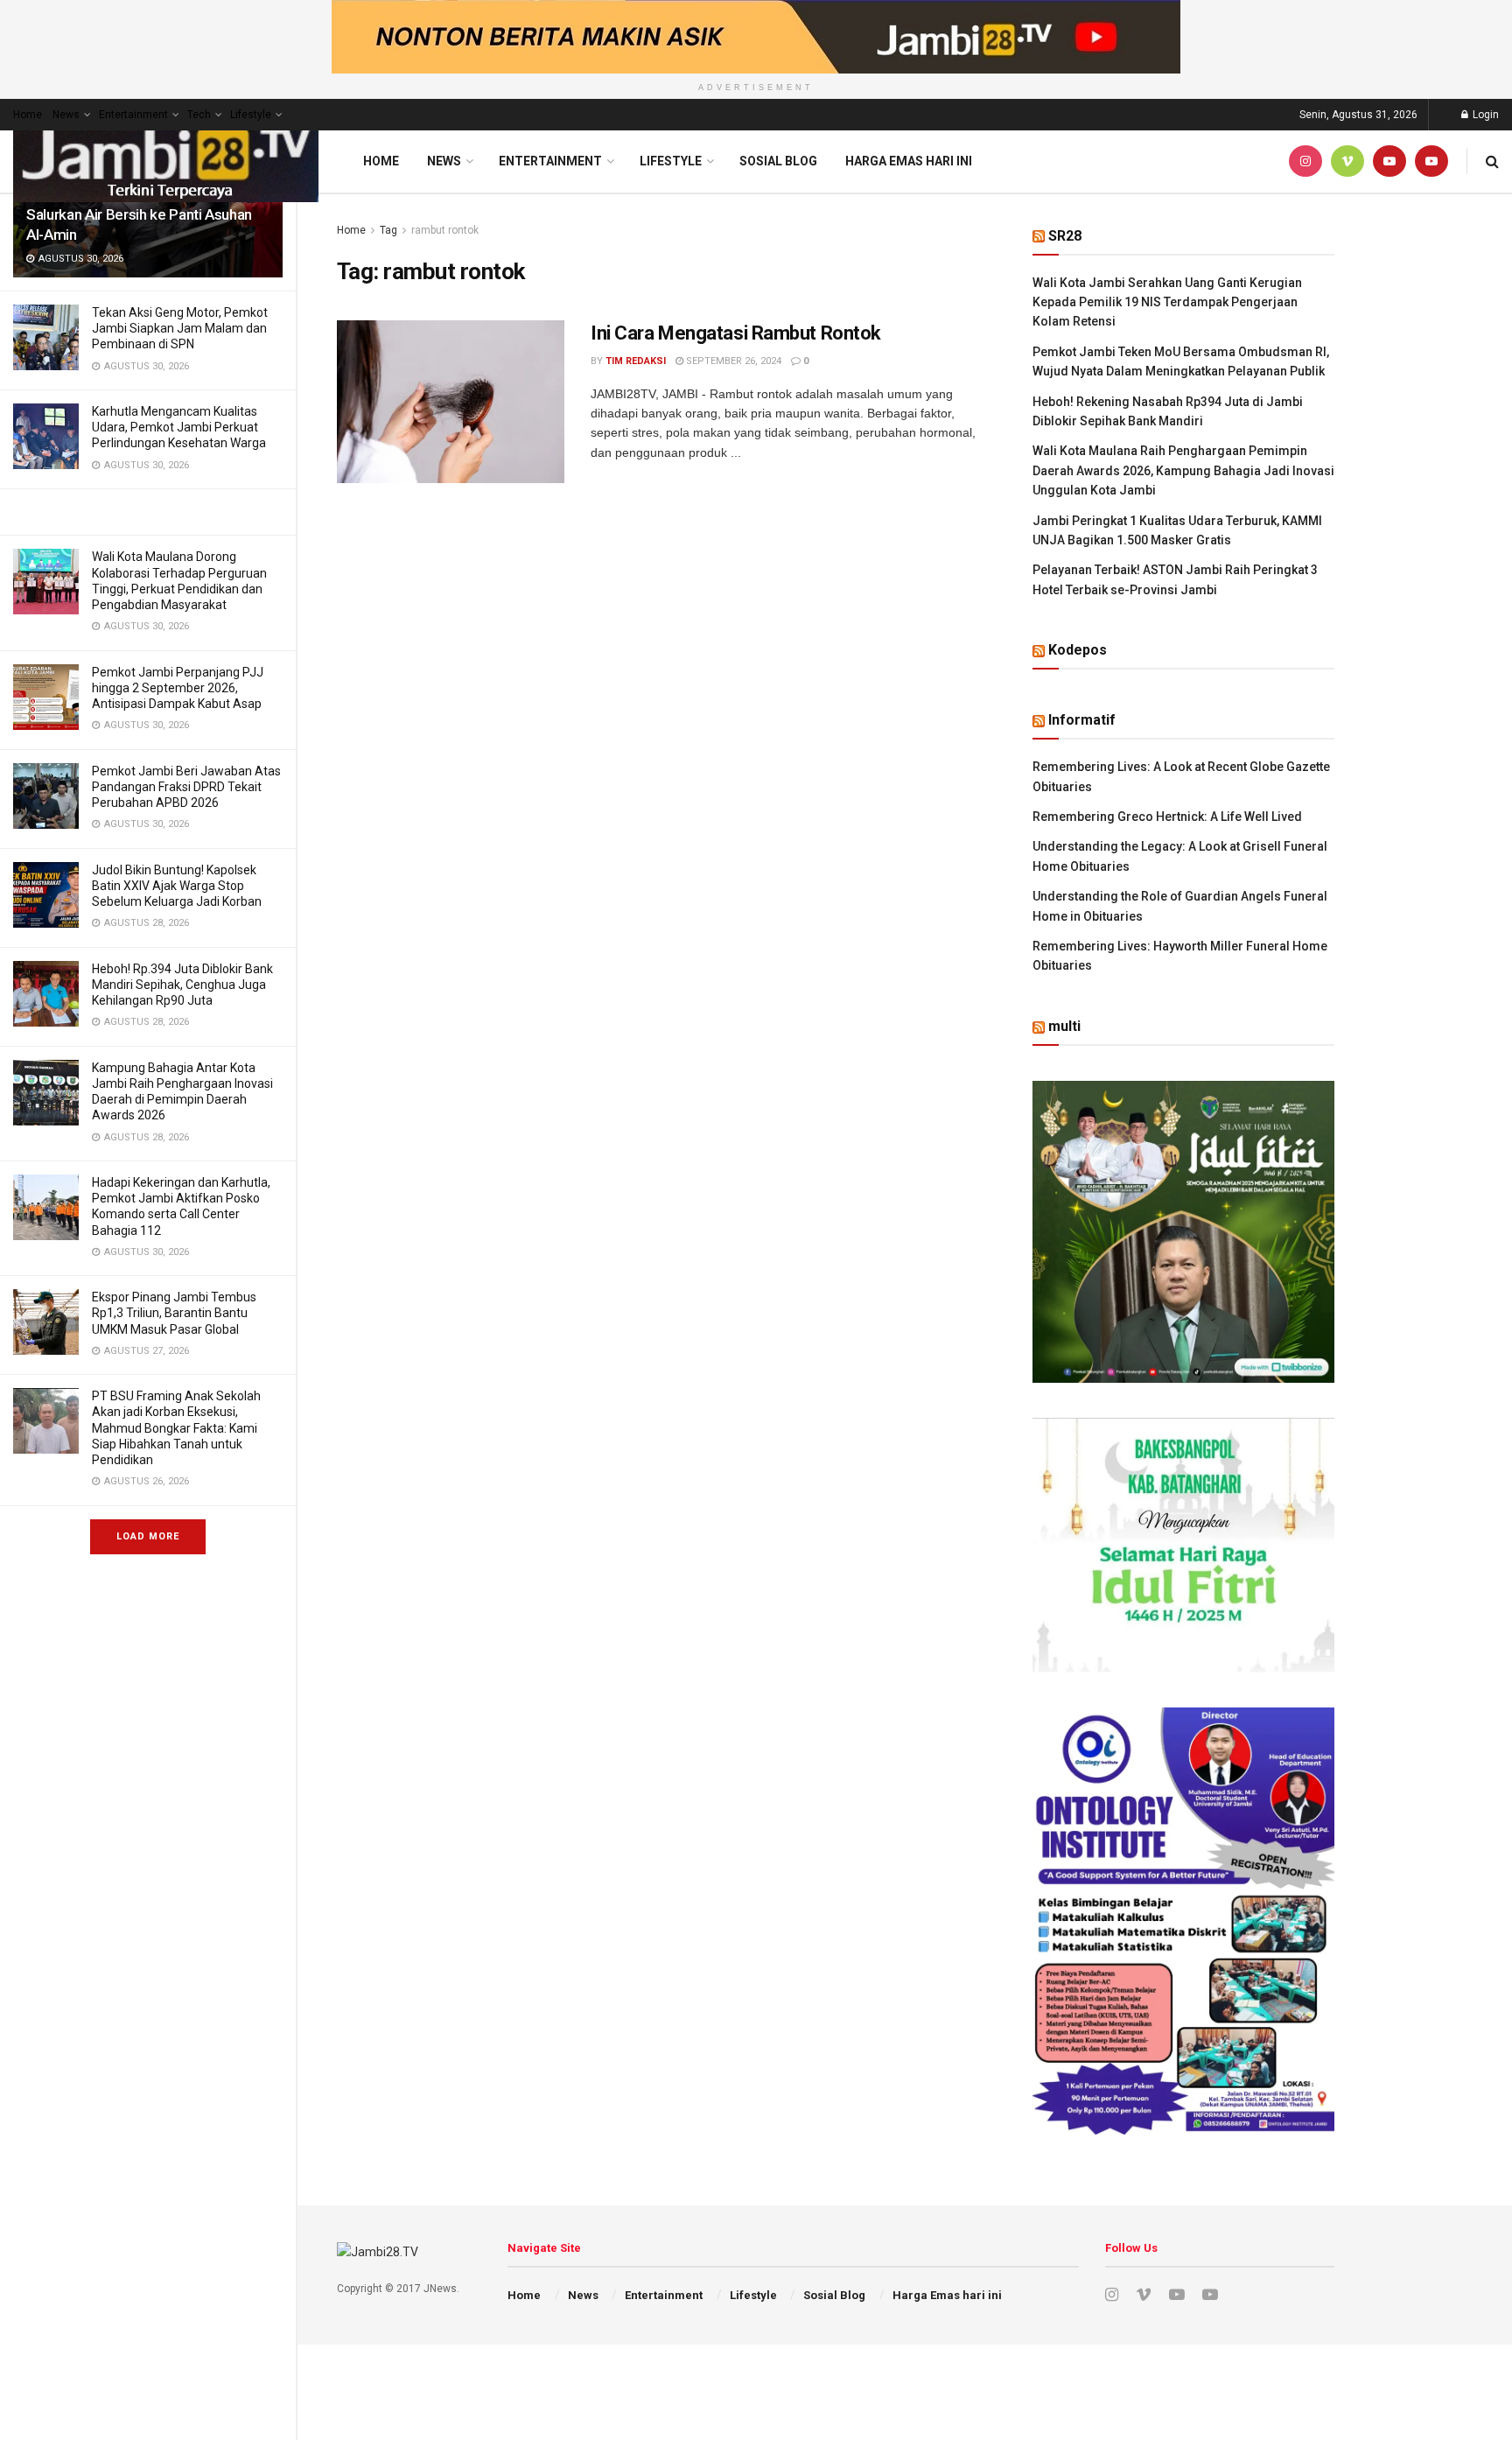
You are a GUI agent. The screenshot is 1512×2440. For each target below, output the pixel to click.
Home (28, 115)
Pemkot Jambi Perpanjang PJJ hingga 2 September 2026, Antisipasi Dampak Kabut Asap (178, 688)
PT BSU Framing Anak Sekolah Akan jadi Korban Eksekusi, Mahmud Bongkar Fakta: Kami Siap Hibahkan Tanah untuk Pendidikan (176, 1428)
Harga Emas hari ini (909, 161)
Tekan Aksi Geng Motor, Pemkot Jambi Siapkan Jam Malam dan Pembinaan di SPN (180, 328)
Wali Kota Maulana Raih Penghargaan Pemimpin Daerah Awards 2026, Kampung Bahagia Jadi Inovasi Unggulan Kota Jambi (1183, 470)
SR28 (1065, 236)
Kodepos (1078, 650)
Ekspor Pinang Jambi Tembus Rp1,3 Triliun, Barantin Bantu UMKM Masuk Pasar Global (174, 1313)
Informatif (1082, 720)
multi (1064, 1026)
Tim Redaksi (636, 361)
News (66, 115)
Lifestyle (251, 115)
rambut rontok (445, 230)
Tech (199, 115)
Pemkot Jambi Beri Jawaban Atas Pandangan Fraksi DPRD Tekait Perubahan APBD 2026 (186, 787)
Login (1484, 115)
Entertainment (133, 115)
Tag (388, 230)
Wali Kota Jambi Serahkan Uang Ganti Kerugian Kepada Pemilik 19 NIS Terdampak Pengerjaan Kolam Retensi (1167, 302)
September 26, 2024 (732, 361)
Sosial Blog (778, 161)
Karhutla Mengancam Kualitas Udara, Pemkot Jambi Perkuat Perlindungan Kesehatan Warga (179, 427)
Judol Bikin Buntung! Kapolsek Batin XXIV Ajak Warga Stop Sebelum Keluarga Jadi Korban (177, 886)
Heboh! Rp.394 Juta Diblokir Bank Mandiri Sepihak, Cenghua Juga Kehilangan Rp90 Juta (182, 985)
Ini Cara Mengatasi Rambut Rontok (736, 333)
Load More (148, 1536)
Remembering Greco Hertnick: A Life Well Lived (1167, 817)
